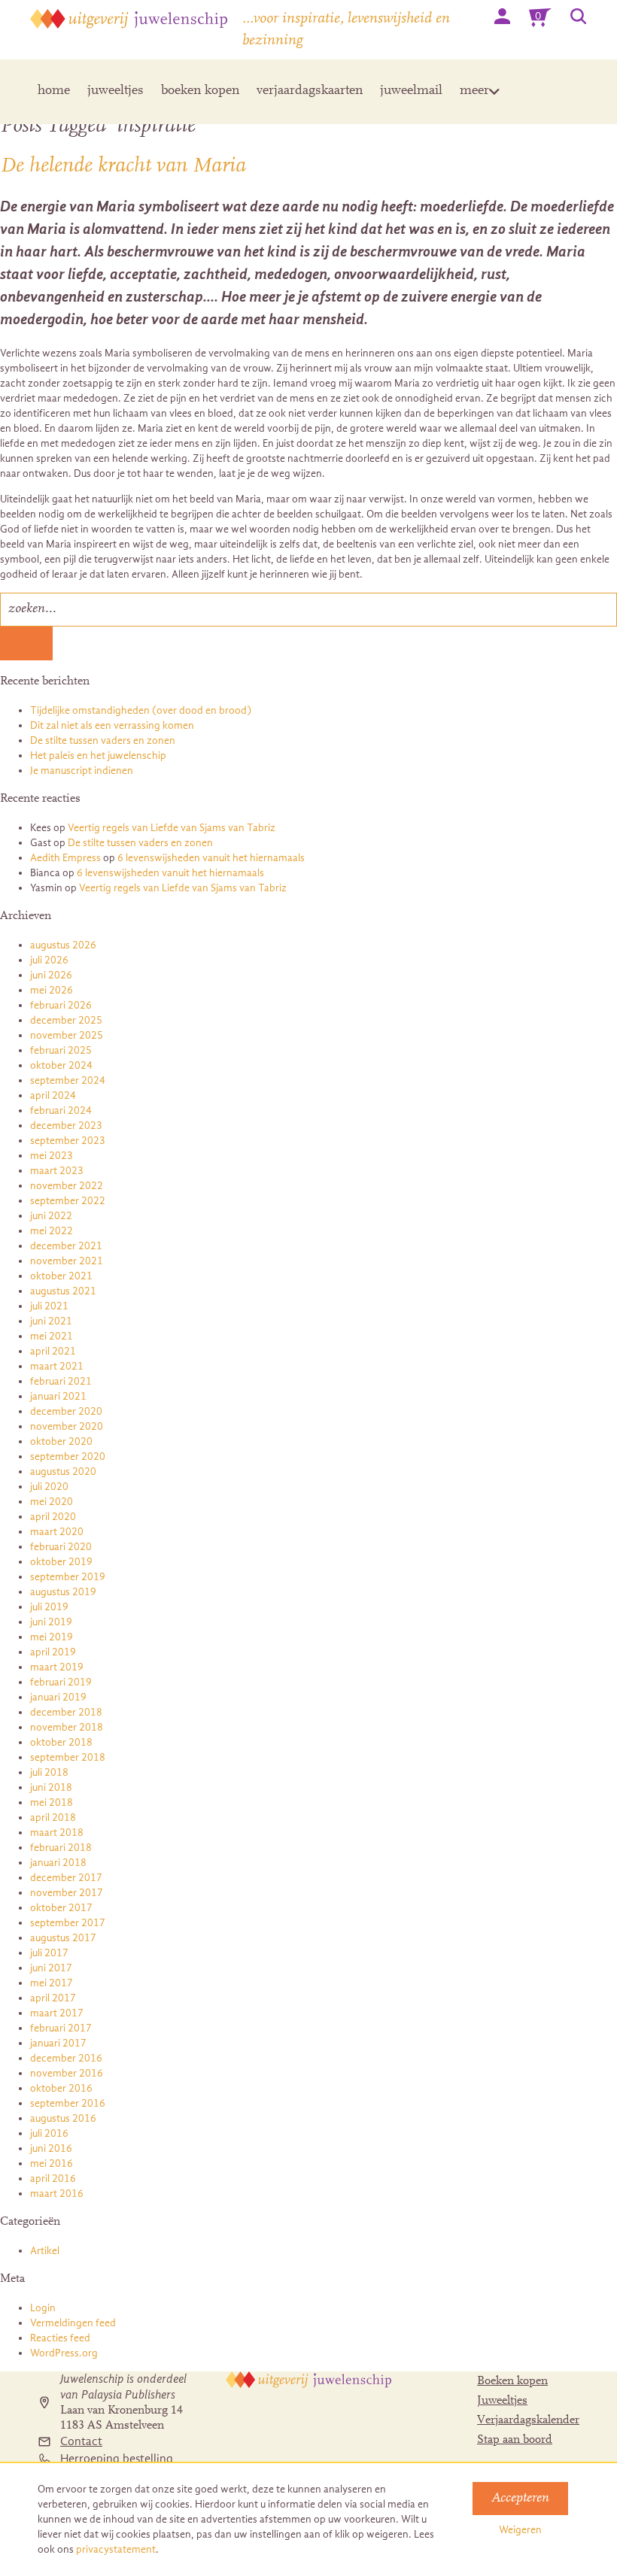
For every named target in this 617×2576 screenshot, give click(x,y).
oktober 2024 (61, 1065)
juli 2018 (49, 1772)
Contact (81, 2441)
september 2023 (68, 1141)
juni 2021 (51, 1321)
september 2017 (68, 1923)
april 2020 (53, 1517)
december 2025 (66, 1020)
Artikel (45, 2251)
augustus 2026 (63, 945)
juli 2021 (49, 1306)
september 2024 (68, 1080)
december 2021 (66, 1246)
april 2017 (53, 1998)
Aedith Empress (65, 858)
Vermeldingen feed (73, 2323)
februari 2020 (61, 1547)
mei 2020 (52, 1502)
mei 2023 (52, 1156)
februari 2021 (61, 1381)
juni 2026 (51, 975)
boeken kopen (200, 91)
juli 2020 (49, 1487)
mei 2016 (52, 2163)
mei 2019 (52, 1637)
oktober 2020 (61, 1441)
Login (43, 2308)
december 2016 (66, 2058)
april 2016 (53, 2179)
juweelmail (411, 91)
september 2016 (68, 2103)
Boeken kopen (512, 2381)
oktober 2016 (61, 2088)
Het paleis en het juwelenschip (98, 756)
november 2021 (67, 1261)
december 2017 (66, 1878)
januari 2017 (58, 2043)
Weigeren (520, 2530)
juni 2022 (51, 1216)
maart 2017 (57, 2013)
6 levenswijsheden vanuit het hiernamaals (211, 858)
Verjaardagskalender (528, 2420)
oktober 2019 (61, 1562)
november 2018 (67, 1727)
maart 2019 (57, 1667)
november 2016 (67, 2073)
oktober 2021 (61, 1276)
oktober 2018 (61, 1742)
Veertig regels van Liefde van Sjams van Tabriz (172, 828)
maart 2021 (57, 1366)
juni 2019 (51, 1622)
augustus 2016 (63, 2118)
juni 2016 (51, 2148)
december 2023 (66, 1126)
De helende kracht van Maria (123, 166)
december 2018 (66, 1712)
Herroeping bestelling (117, 2459)
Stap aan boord (515, 2440)
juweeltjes (115, 91)
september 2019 (68, 1577)
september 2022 (68, 1201)
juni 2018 (51, 1787)
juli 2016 (49, 2133)
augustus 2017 (63, 1938)
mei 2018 (52, 1802)
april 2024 (53, 1095)
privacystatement (116, 2549)
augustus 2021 (63, 1291)
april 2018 (53, 1817)
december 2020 (66, 1411)
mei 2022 (52, 1231)
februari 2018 (61, 1848)
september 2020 (68, 1456)
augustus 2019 (63, 1592)
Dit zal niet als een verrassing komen (112, 725)
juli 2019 (49, 1607)
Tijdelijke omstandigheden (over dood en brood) (141, 710)
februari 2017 (61, 2028)
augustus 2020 (63, 1472)
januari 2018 (58, 1863)
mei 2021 (52, 1336)
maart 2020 (57, 1532)
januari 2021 (58, 1396)
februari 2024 (61, 1111)
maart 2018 (57, 1833)
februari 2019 (61, 1682)
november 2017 (67, 1893)
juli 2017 (49, 1953)
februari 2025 (61, 1050)
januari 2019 (58, 1697)
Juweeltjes (502, 2401)
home (54, 91)
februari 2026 (61, 1005)
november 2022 (67, 1186)
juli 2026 (49, 960)
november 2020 (67, 1426)
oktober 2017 (61, 1908)
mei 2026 (52, 990)
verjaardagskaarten (310, 91)
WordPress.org (64, 2353)
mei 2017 (52, 1983)
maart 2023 (57, 1171)
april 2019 (53, 1652)
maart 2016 (57, 2194)
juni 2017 (51, 1968)
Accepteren (520, 2499)
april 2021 (53, 1351)
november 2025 (67, 1035)
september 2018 (68, 1757)
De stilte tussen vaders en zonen (103, 740)
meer (474, 91)
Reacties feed (60, 2338)
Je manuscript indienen (82, 771)
